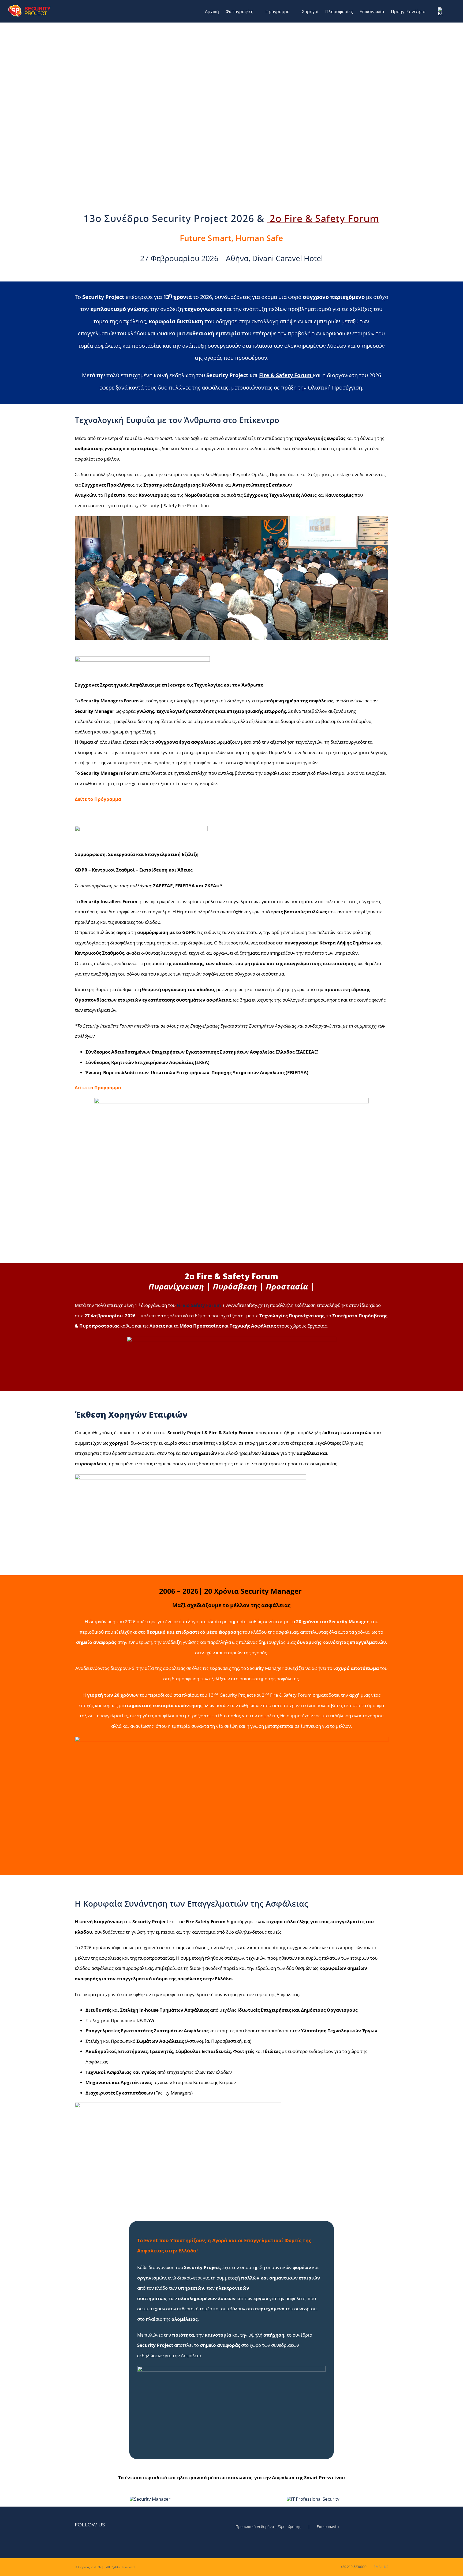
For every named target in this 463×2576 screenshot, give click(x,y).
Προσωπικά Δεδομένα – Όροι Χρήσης (268, 2527)
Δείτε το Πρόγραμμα (98, 1087)
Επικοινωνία (328, 2527)
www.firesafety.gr (244, 1305)
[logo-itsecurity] (313, 2499)
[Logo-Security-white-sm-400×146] (150, 2499)
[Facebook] (76, 2541)
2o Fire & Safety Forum (324, 218)
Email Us (380, 2567)
